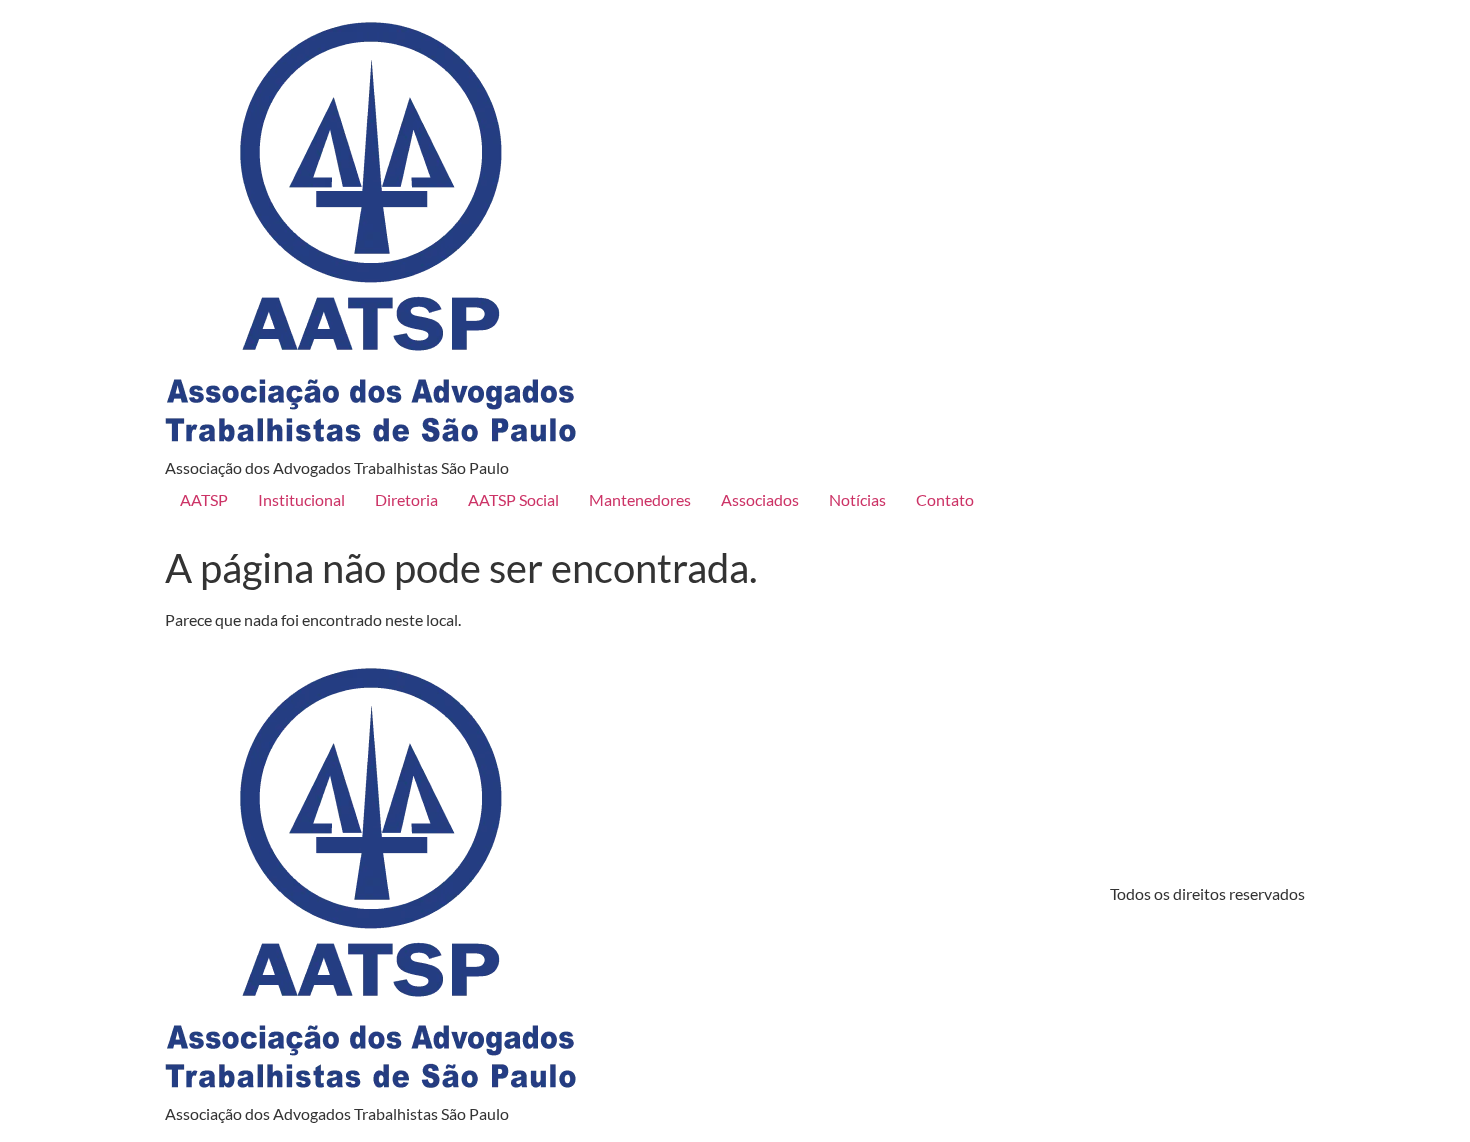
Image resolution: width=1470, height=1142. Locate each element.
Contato (945, 499)
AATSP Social (513, 499)
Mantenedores (640, 499)
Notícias (857, 499)
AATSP (204, 499)
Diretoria (406, 499)
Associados (760, 499)
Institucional (301, 499)
